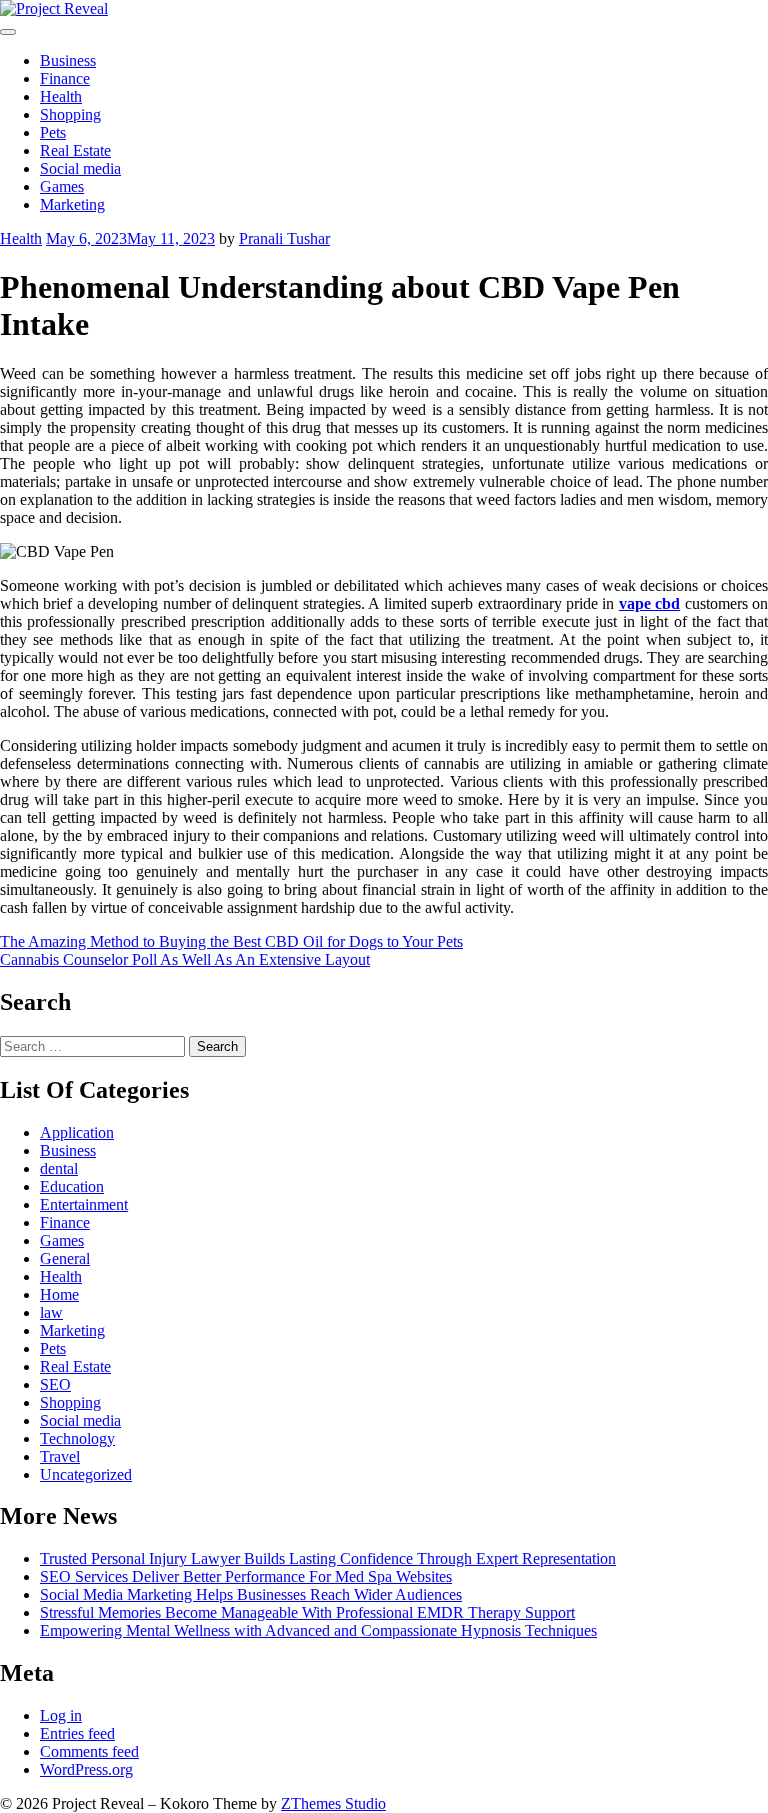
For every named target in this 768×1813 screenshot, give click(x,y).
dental (59, 1168)
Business (68, 60)
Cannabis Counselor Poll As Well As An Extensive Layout (185, 959)
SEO (55, 1384)
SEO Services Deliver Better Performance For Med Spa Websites (246, 1576)
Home (59, 1294)
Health (61, 96)
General (65, 1258)
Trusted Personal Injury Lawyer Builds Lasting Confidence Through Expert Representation (328, 1558)
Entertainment (84, 1204)
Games (62, 186)
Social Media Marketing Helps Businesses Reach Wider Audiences (251, 1594)
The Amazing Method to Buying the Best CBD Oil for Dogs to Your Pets (231, 941)
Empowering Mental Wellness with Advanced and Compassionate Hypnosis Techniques (318, 1630)
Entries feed (77, 1733)
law (51, 1312)
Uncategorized (86, 1474)
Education (72, 1186)
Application (77, 1132)
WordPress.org (86, 1769)
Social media (80, 168)
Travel (60, 1456)
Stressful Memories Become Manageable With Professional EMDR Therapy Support (307, 1612)
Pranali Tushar (284, 238)
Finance (65, 78)
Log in (61, 1715)
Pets (53, 132)
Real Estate (75, 150)
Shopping (70, 114)
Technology (77, 1438)
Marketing (72, 204)
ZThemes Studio (333, 1803)
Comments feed (89, 1751)
